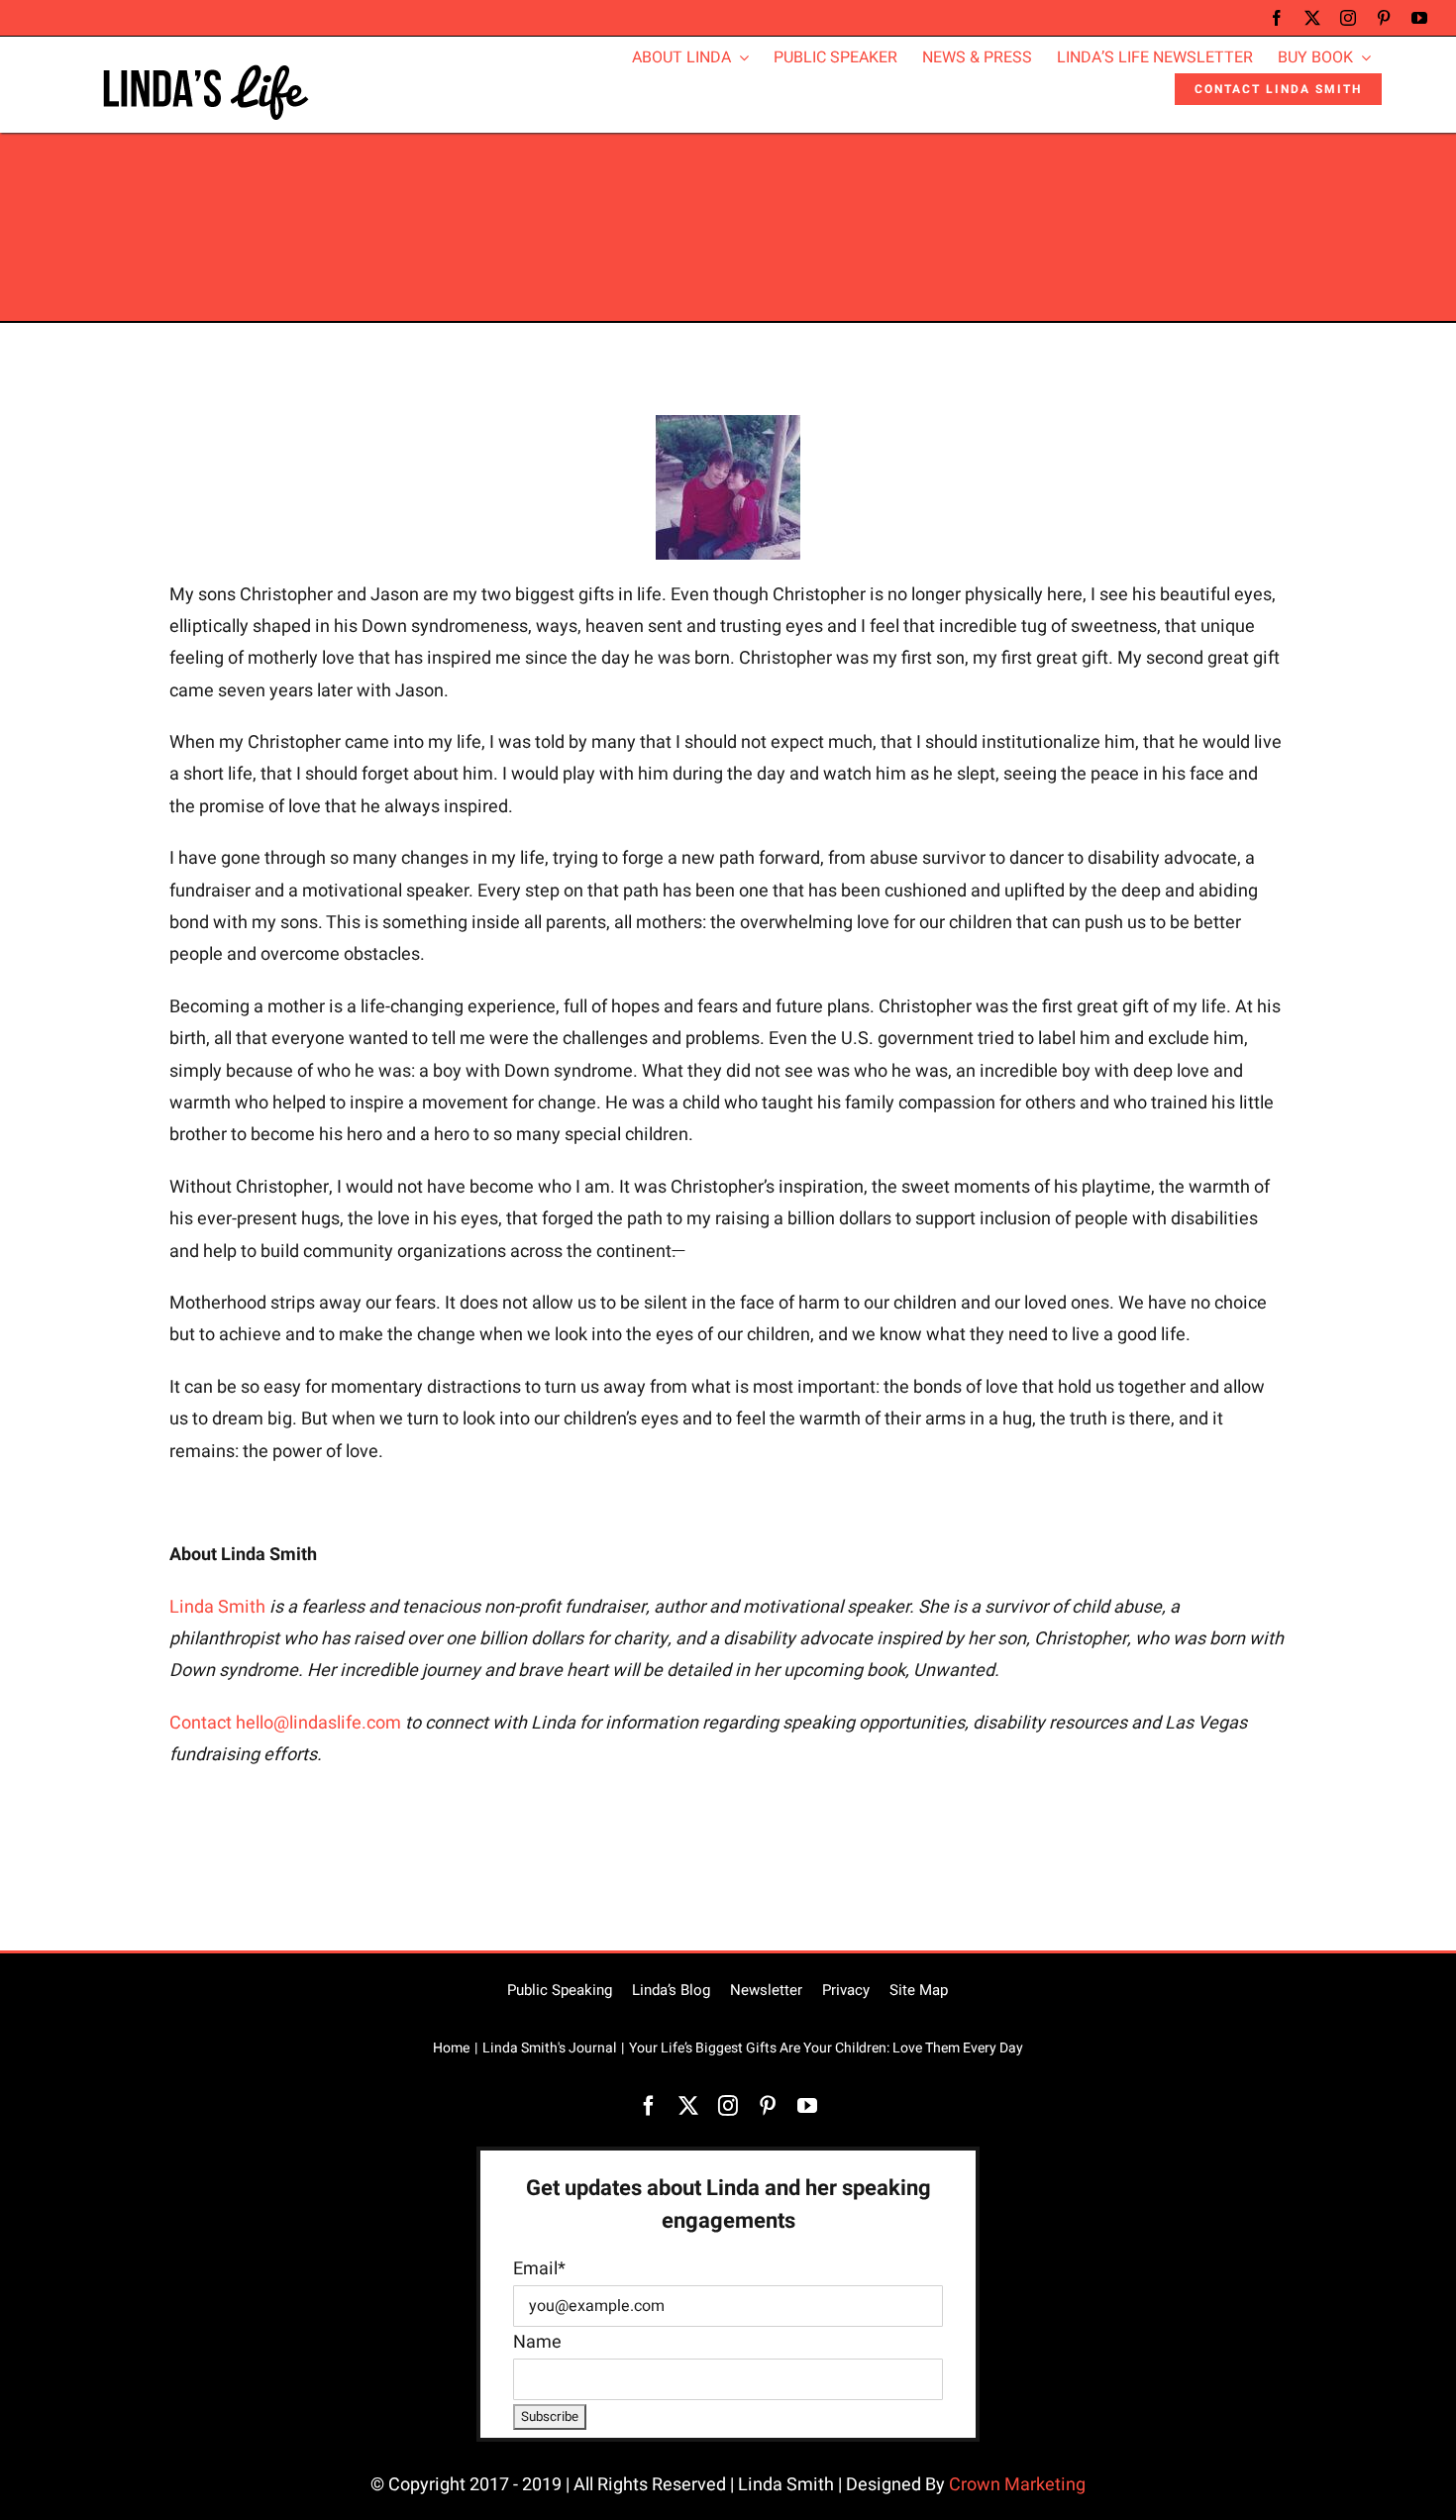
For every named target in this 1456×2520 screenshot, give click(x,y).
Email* (539, 2269)
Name (537, 2342)
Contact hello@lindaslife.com (285, 1723)
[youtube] (1419, 18)
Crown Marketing (1017, 2485)
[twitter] (1312, 18)
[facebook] (1277, 18)
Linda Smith (217, 1607)
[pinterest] (1384, 18)
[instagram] (1348, 18)
